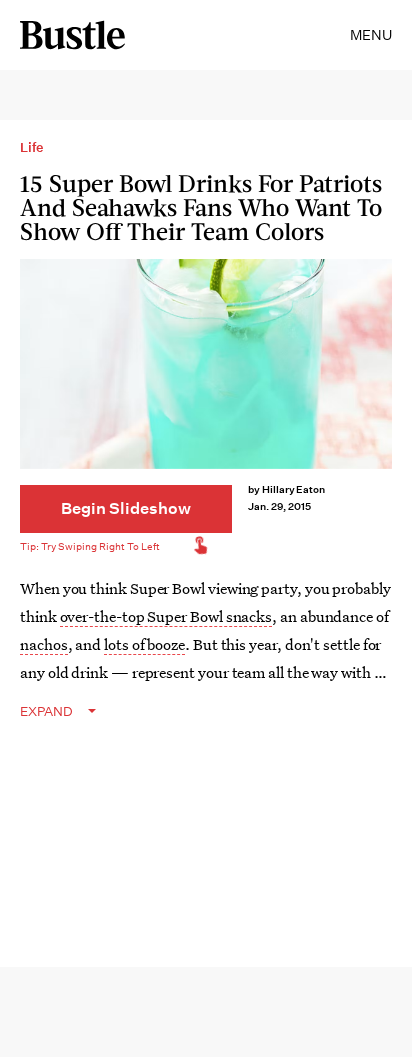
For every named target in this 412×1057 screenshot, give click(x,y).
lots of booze (144, 644)
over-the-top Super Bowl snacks (166, 616)
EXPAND (46, 711)
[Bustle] (72, 35)
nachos (44, 644)
